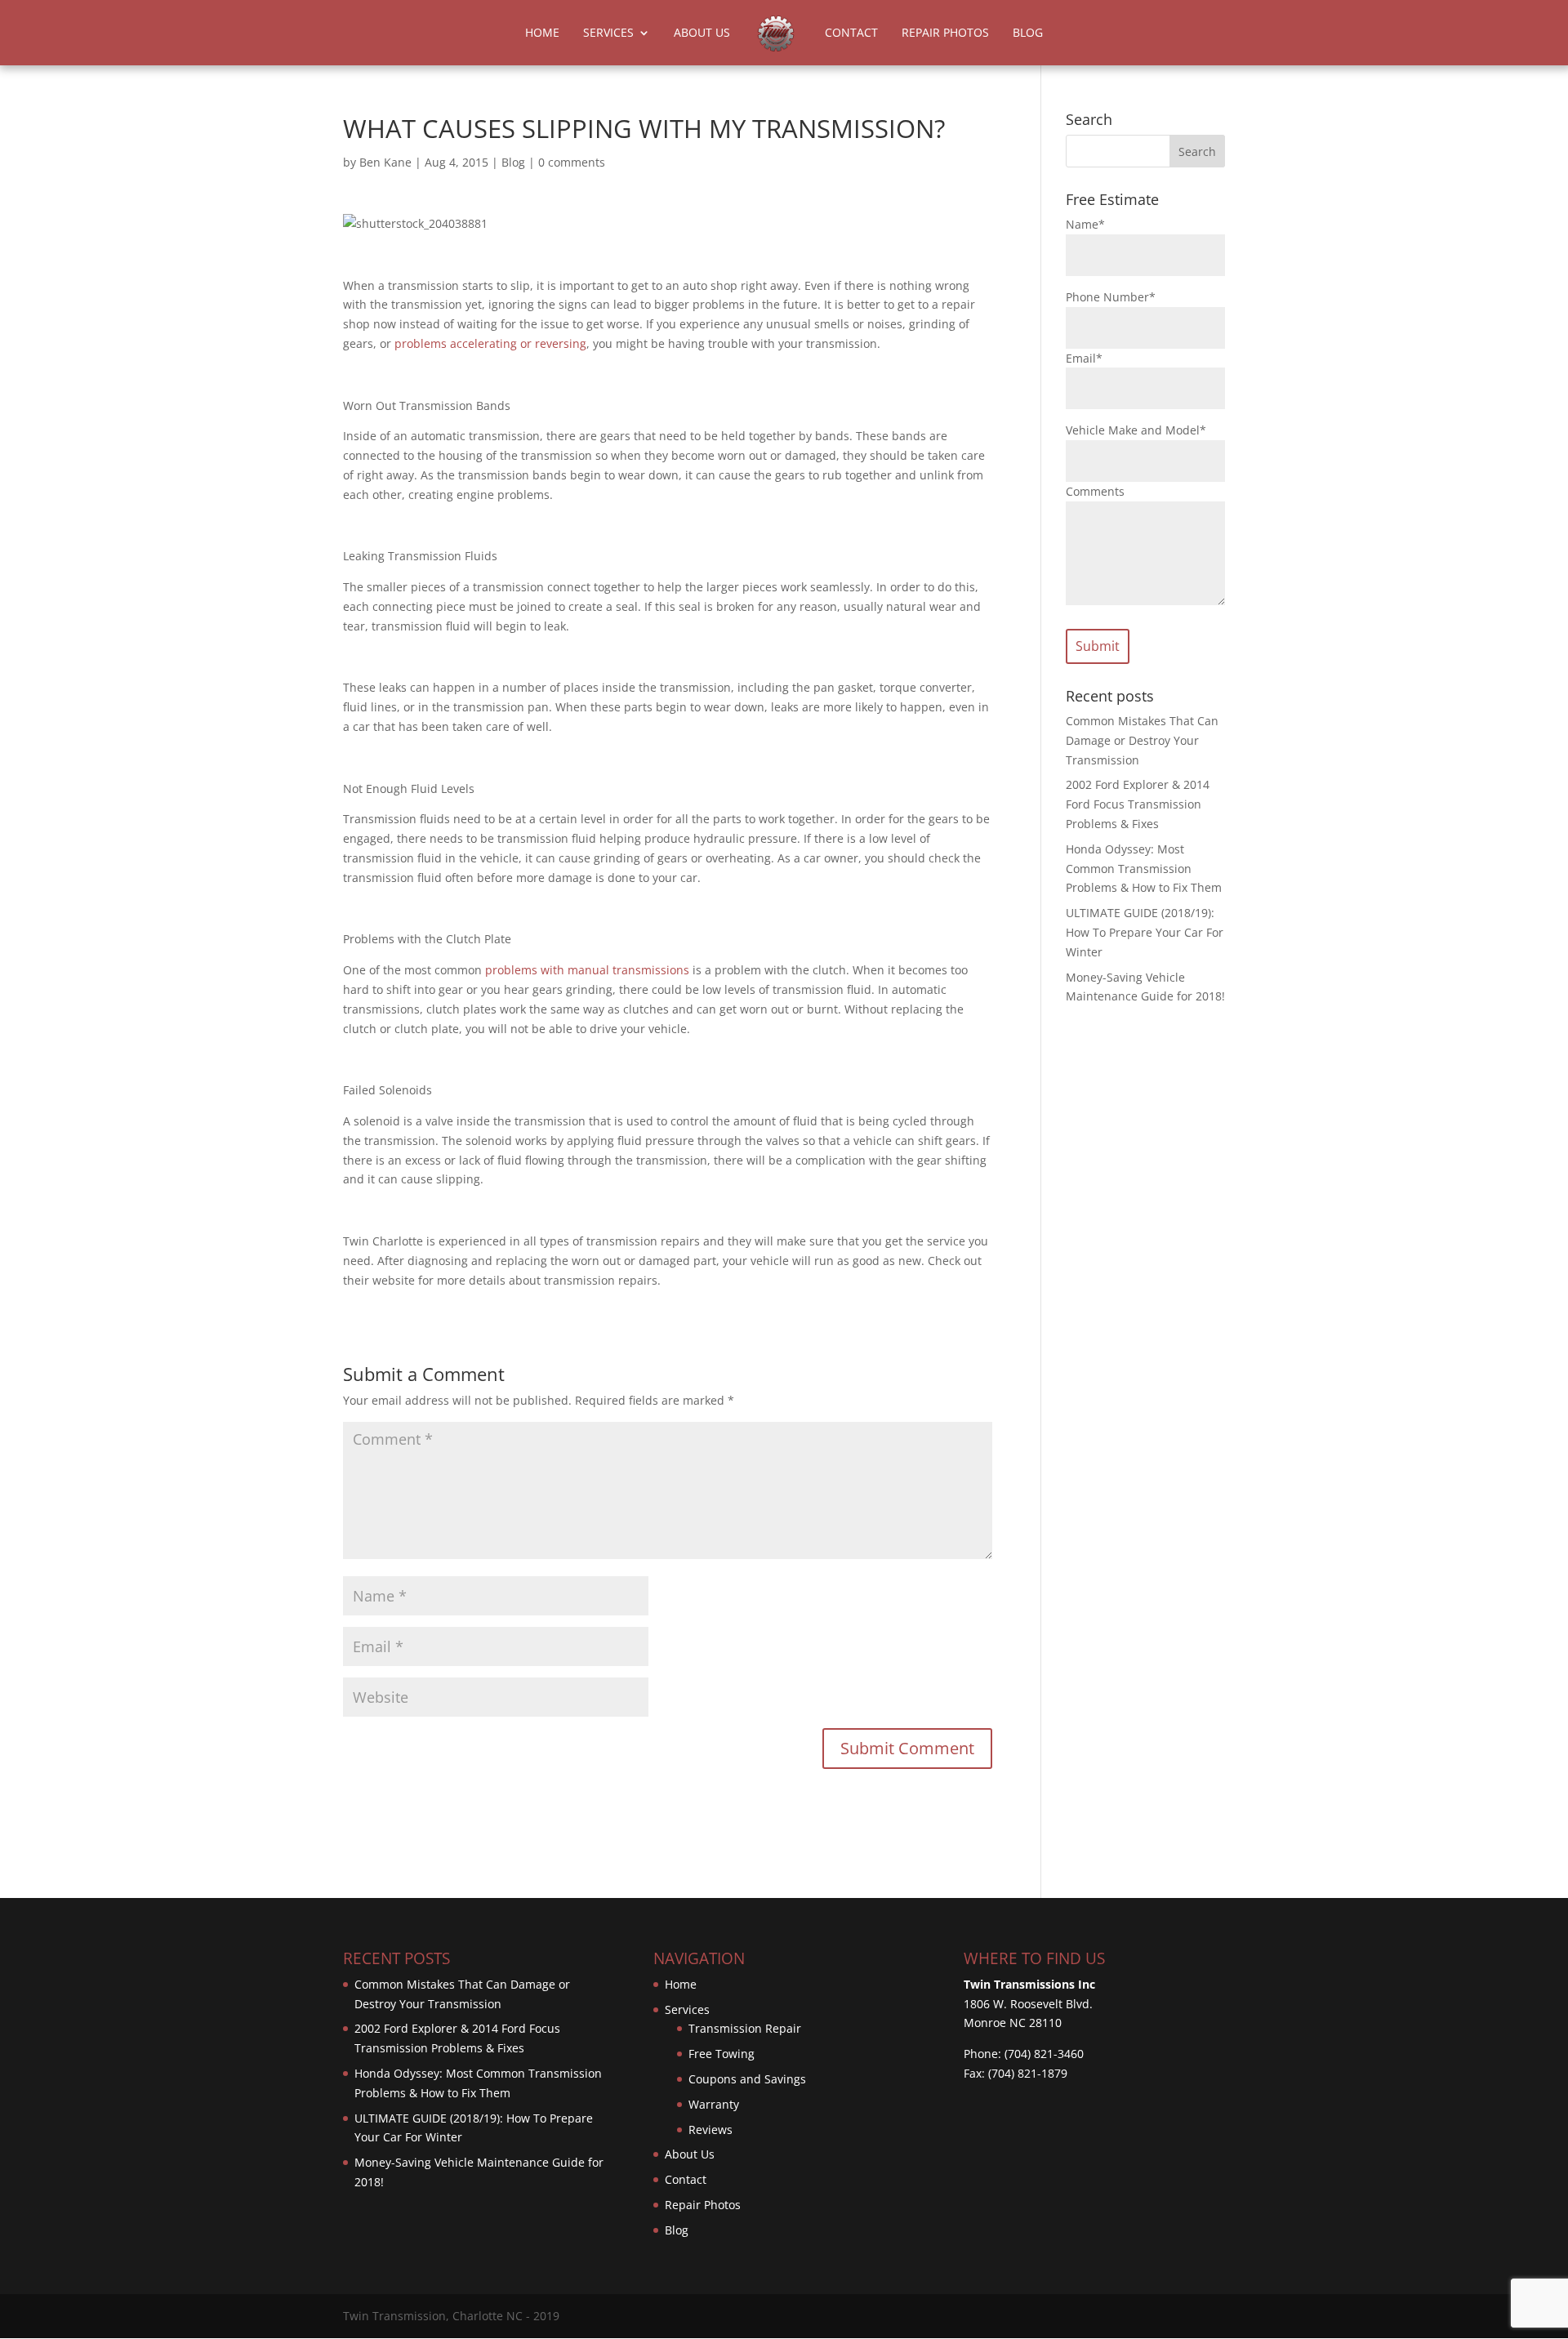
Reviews (710, 2130)
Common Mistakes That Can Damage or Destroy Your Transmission (1142, 740)
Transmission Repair (745, 2028)
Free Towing (722, 2054)
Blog (1028, 33)
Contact (851, 33)
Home (542, 33)
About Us (702, 33)
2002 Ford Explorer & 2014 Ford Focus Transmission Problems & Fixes (1138, 804)
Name (1085, 224)
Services (608, 33)
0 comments (572, 162)
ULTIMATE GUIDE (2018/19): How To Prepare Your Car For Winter (1145, 932)
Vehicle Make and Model (1136, 430)
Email (1084, 358)
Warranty (714, 2104)
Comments (1095, 491)
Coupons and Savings (747, 2079)
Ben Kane (385, 162)
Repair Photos (945, 33)
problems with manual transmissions (587, 970)
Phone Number (1111, 297)
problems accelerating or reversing (490, 343)
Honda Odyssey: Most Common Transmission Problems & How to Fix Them (1144, 869)
